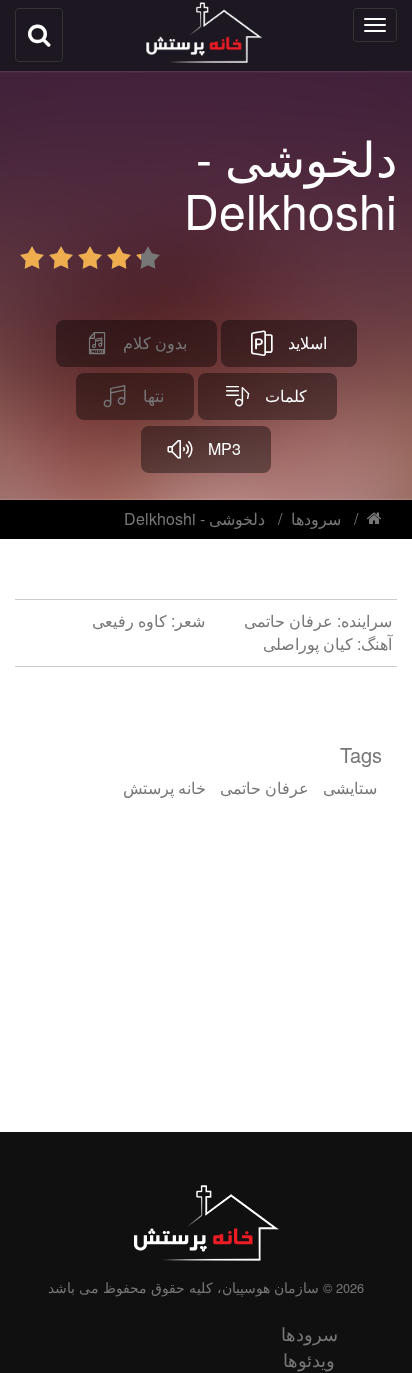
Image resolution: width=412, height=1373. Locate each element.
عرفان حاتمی (264, 787)
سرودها (316, 518)
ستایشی (350, 787)
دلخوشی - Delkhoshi (194, 518)
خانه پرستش (164, 787)
